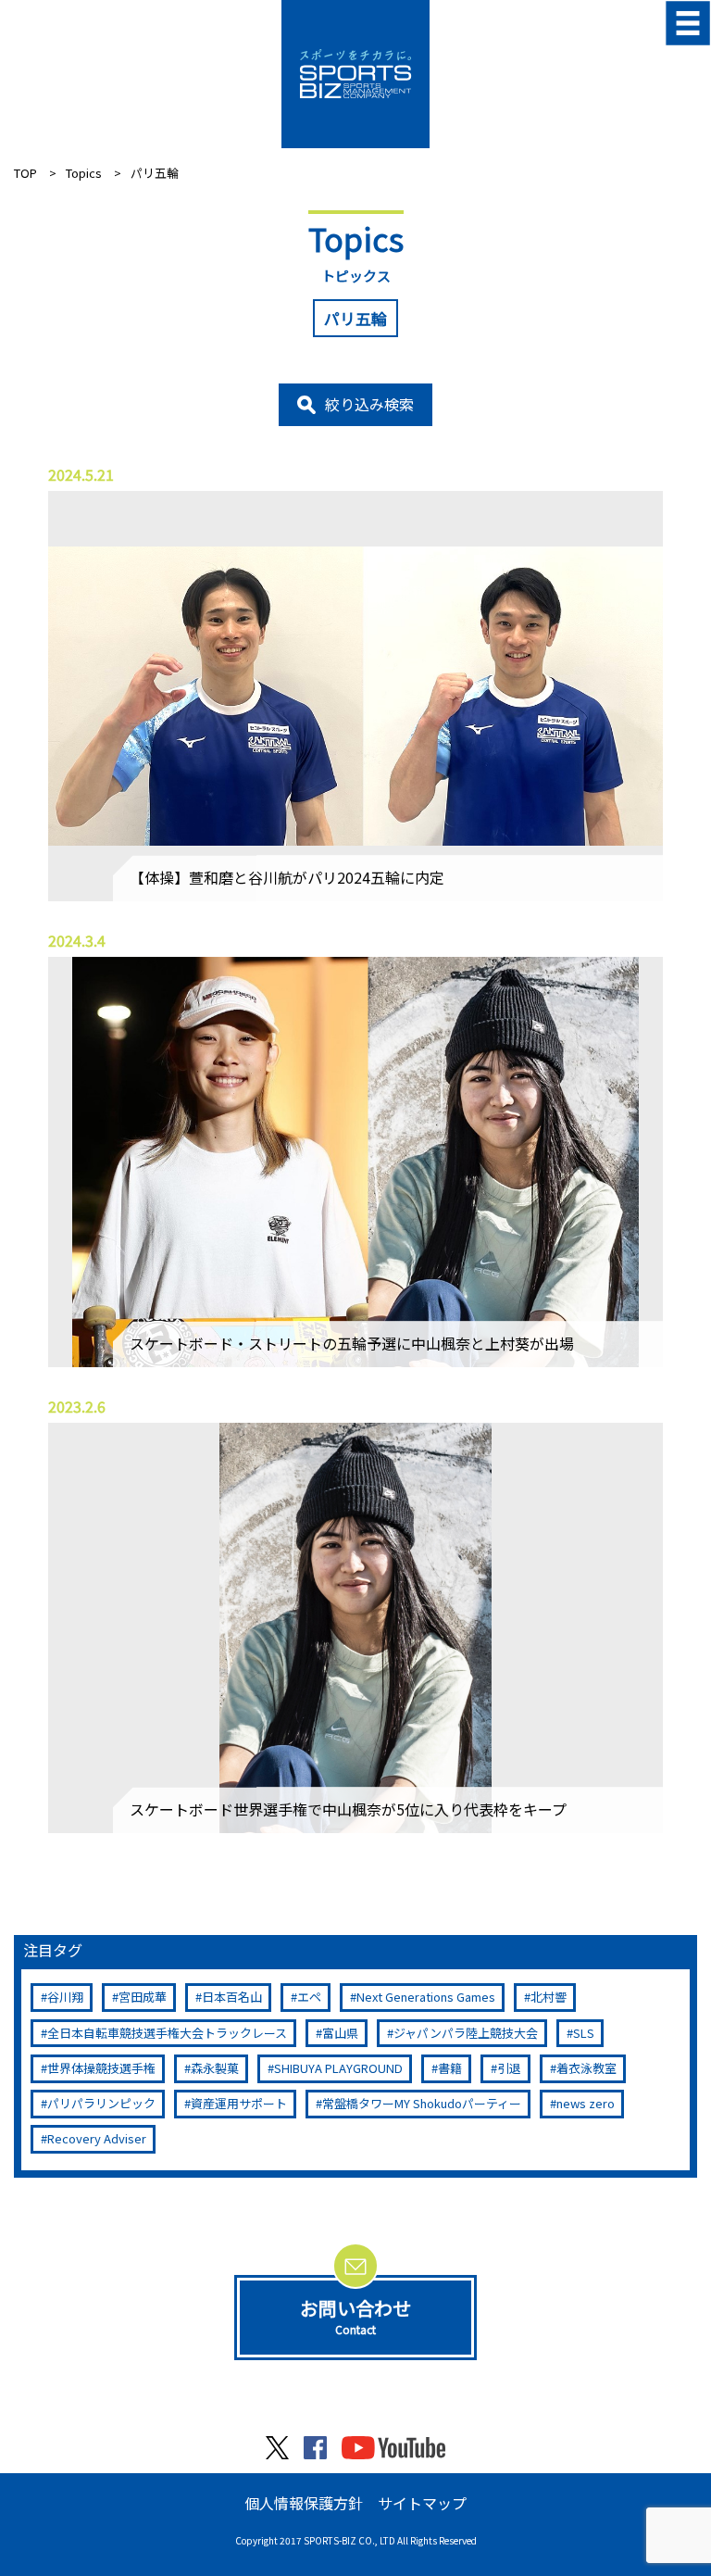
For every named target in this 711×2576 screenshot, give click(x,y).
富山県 (340, 2033)
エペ (309, 1997)
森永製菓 (215, 2068)
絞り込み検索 (369, 404)
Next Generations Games (426, 1997)
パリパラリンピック (101, 2103)
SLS (584, 2033)
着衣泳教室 (586, 2068)
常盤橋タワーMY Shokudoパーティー (422, 2103)
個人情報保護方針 (304, 2503)
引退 (509, 2068)
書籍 (450, 2068)
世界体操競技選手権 (101, 2068)
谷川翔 (65, 1997)
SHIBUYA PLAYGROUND (338, 2068)
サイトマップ (422, 2503)
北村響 (549, 1997)
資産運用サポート (239, 2103)
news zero (586, 2103)
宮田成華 (143, 1997)
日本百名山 (232, 1997)
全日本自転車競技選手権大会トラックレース (167, 2033)
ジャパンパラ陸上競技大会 (466, 2033)
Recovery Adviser (97, 2138)
